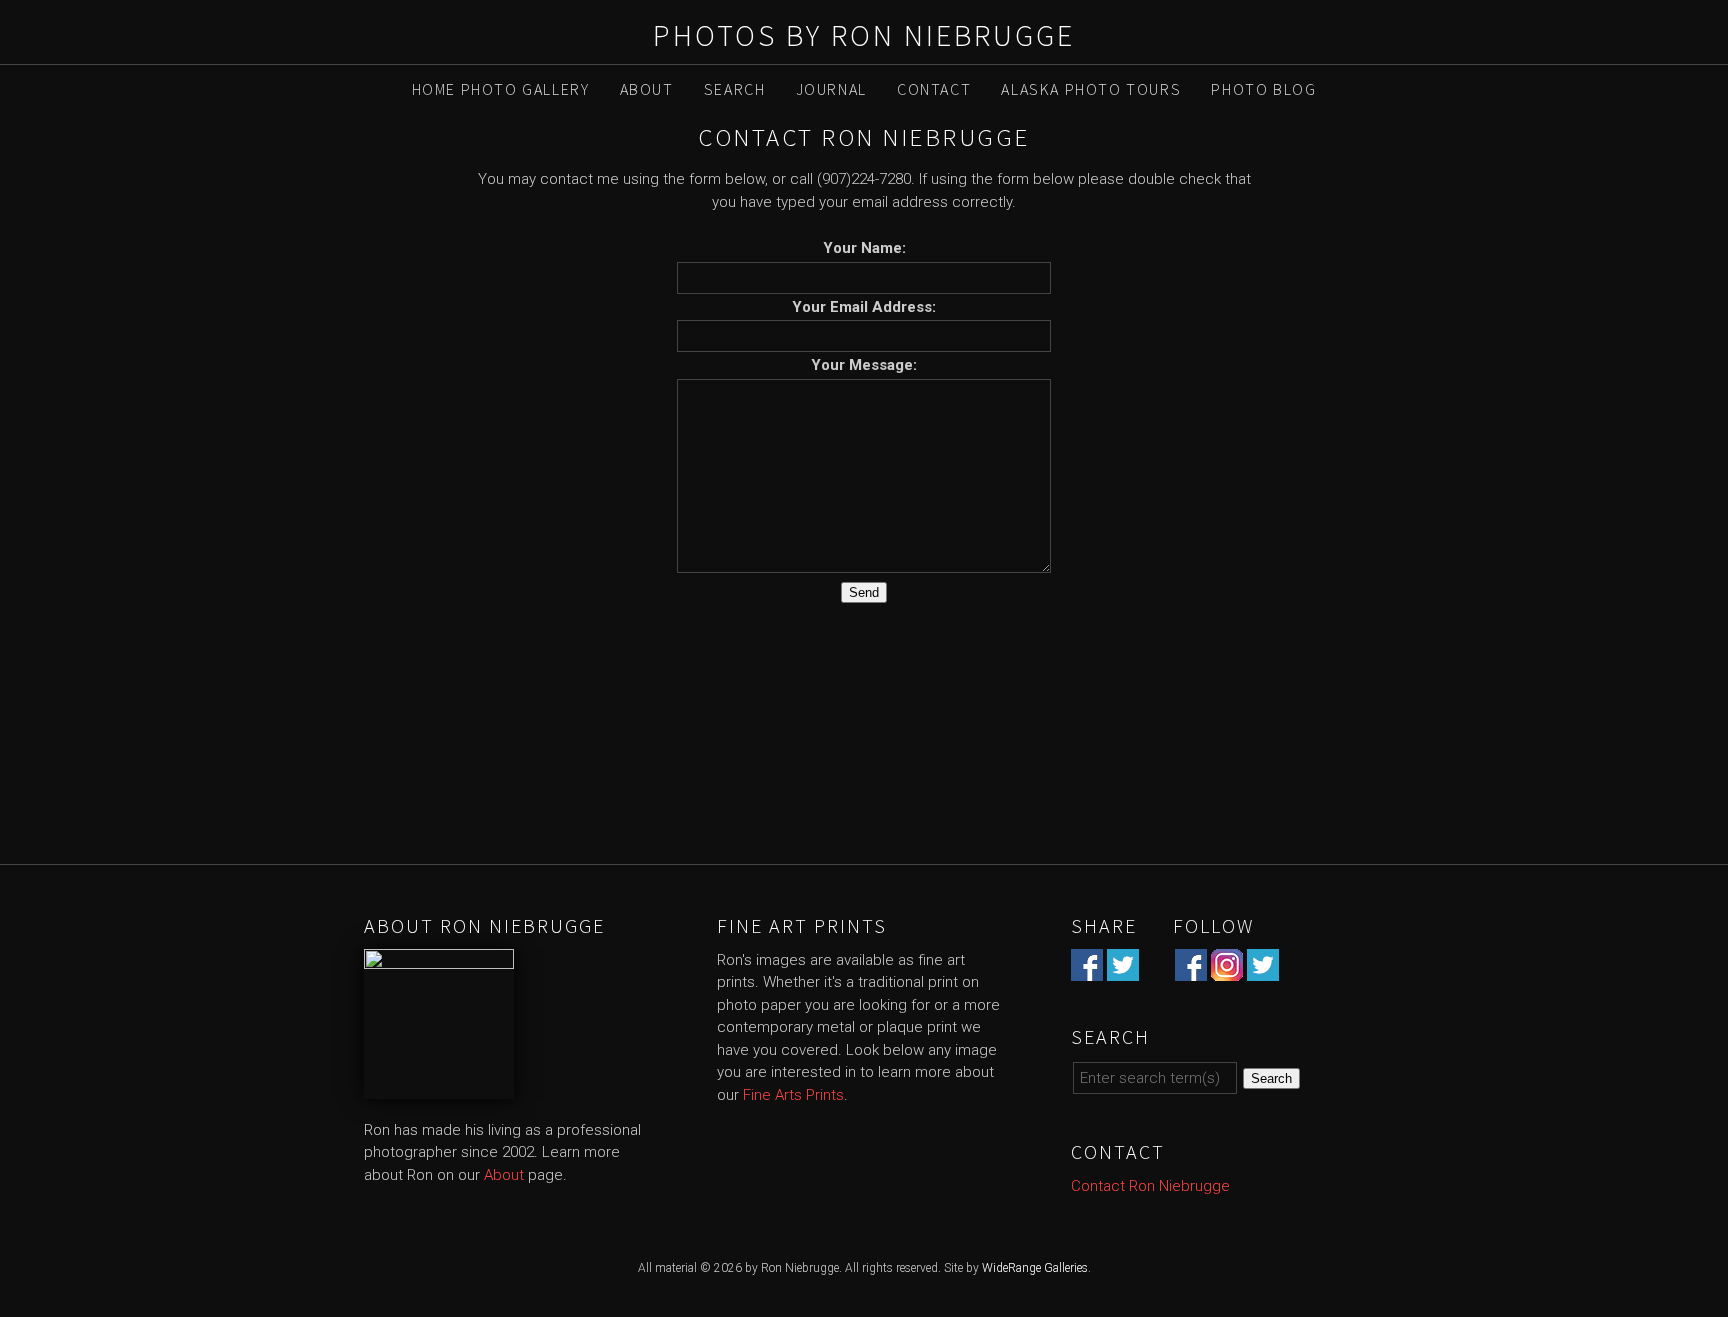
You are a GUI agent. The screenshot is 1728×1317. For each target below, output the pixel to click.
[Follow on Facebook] (1191, 969)
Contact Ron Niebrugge (1150, 1186)
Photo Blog (1263, 89)
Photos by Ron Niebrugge (864, 35)
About (647, 89)
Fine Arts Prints (793, 1095)
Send (864, 592)
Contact (934, 89)
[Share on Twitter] (1123, 969)
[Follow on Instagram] (1227, 969)
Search (735, 89)
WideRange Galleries (1035, 1268)
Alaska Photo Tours (1091, 89)
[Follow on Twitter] (1263, 969)
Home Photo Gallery (501, 89)
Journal (831, 89)
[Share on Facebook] (1087, 969)
